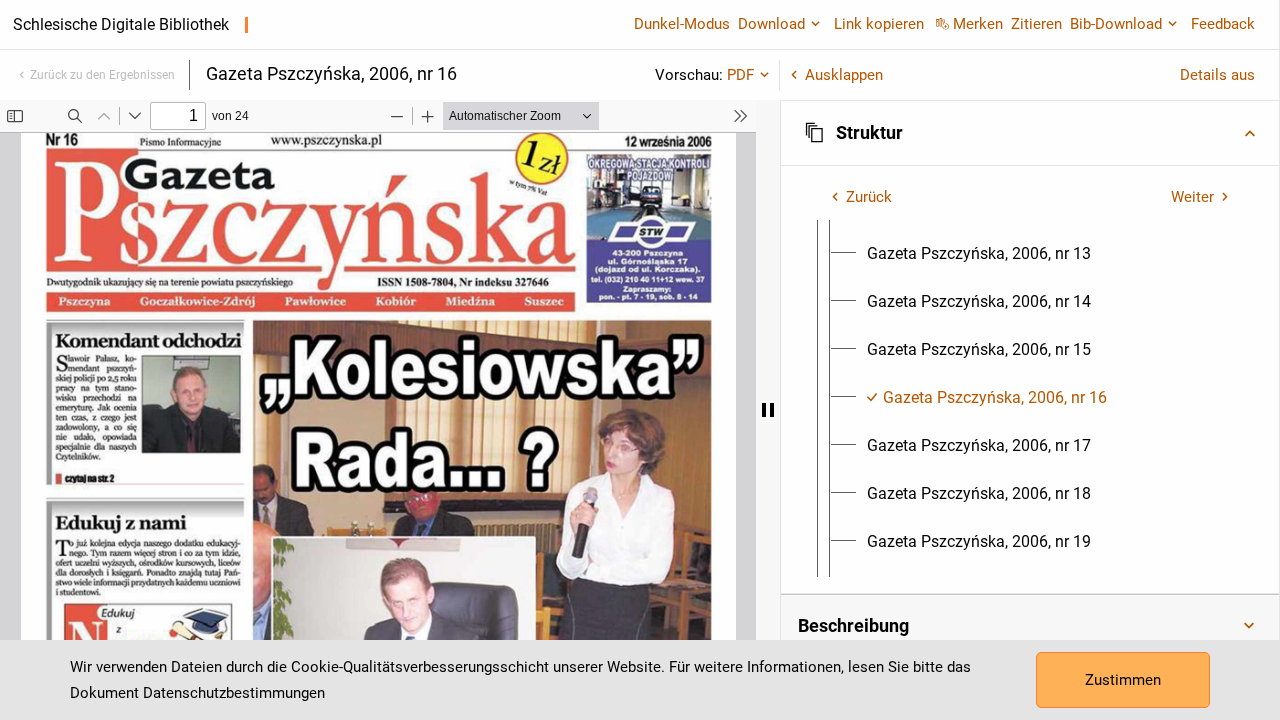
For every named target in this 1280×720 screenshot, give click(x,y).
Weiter (1192, 197)
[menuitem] (979, 254)
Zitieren (1036, 24)
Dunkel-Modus (682, 24)
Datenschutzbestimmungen (234, 693)
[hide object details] (768, 410)
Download (771, 24)
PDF (740, 75)
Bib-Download (1116, 24)
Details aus (1217, 75)
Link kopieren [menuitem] (879, 24)
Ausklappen (844, 75)
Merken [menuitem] (978, 24)
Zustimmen (1123, 680)
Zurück (869, 197)
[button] (1030, 133)
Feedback (1223, 24)
